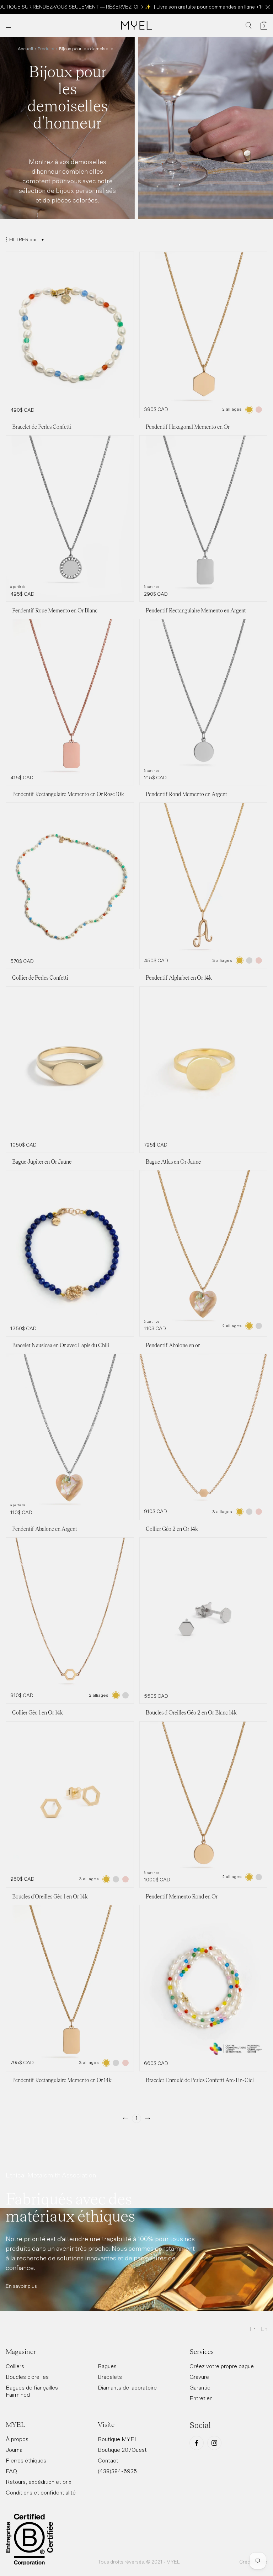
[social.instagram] (214, 2443)
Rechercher (249, 26)
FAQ (11, 2471)
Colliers (15, 2366)
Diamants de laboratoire (127, 2387)
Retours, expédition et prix (39, 2482)
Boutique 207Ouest (122, 2450)
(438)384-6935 (117, 2471)
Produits (46, 49)
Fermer (267, 7)
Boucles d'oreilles (27, 2377)
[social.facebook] (197, 2443)
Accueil (25, 49)
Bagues (107, 2366)
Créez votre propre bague (222, 2366)
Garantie (200, 2387)
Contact (108, 2460)
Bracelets (110, 2377)
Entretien (201, 2398)
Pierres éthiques (26, 2460)
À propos (17, 2439)
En (264, 2329)
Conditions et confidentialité (41, 2492)
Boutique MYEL (118, 2439)
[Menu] (10, 26)
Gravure (199, 2377)
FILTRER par (23, 239)
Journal (15, 2450)
